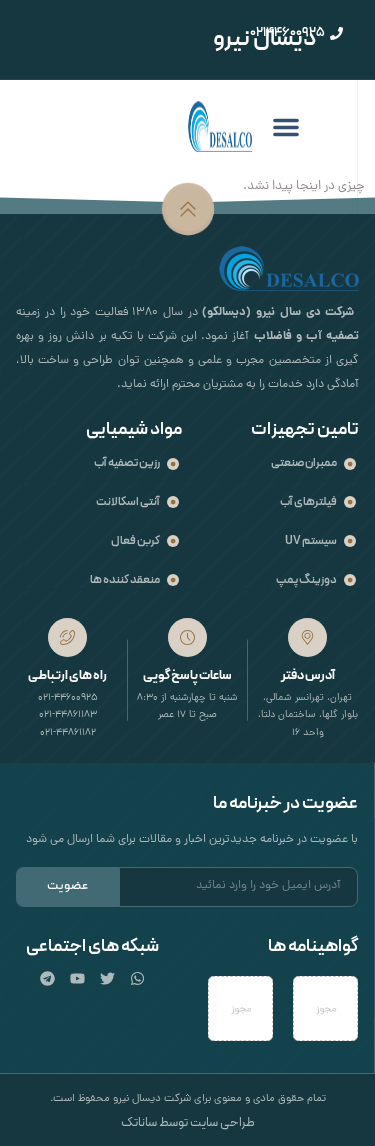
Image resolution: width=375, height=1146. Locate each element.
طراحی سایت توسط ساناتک (188, 1123)
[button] (286, 127)
